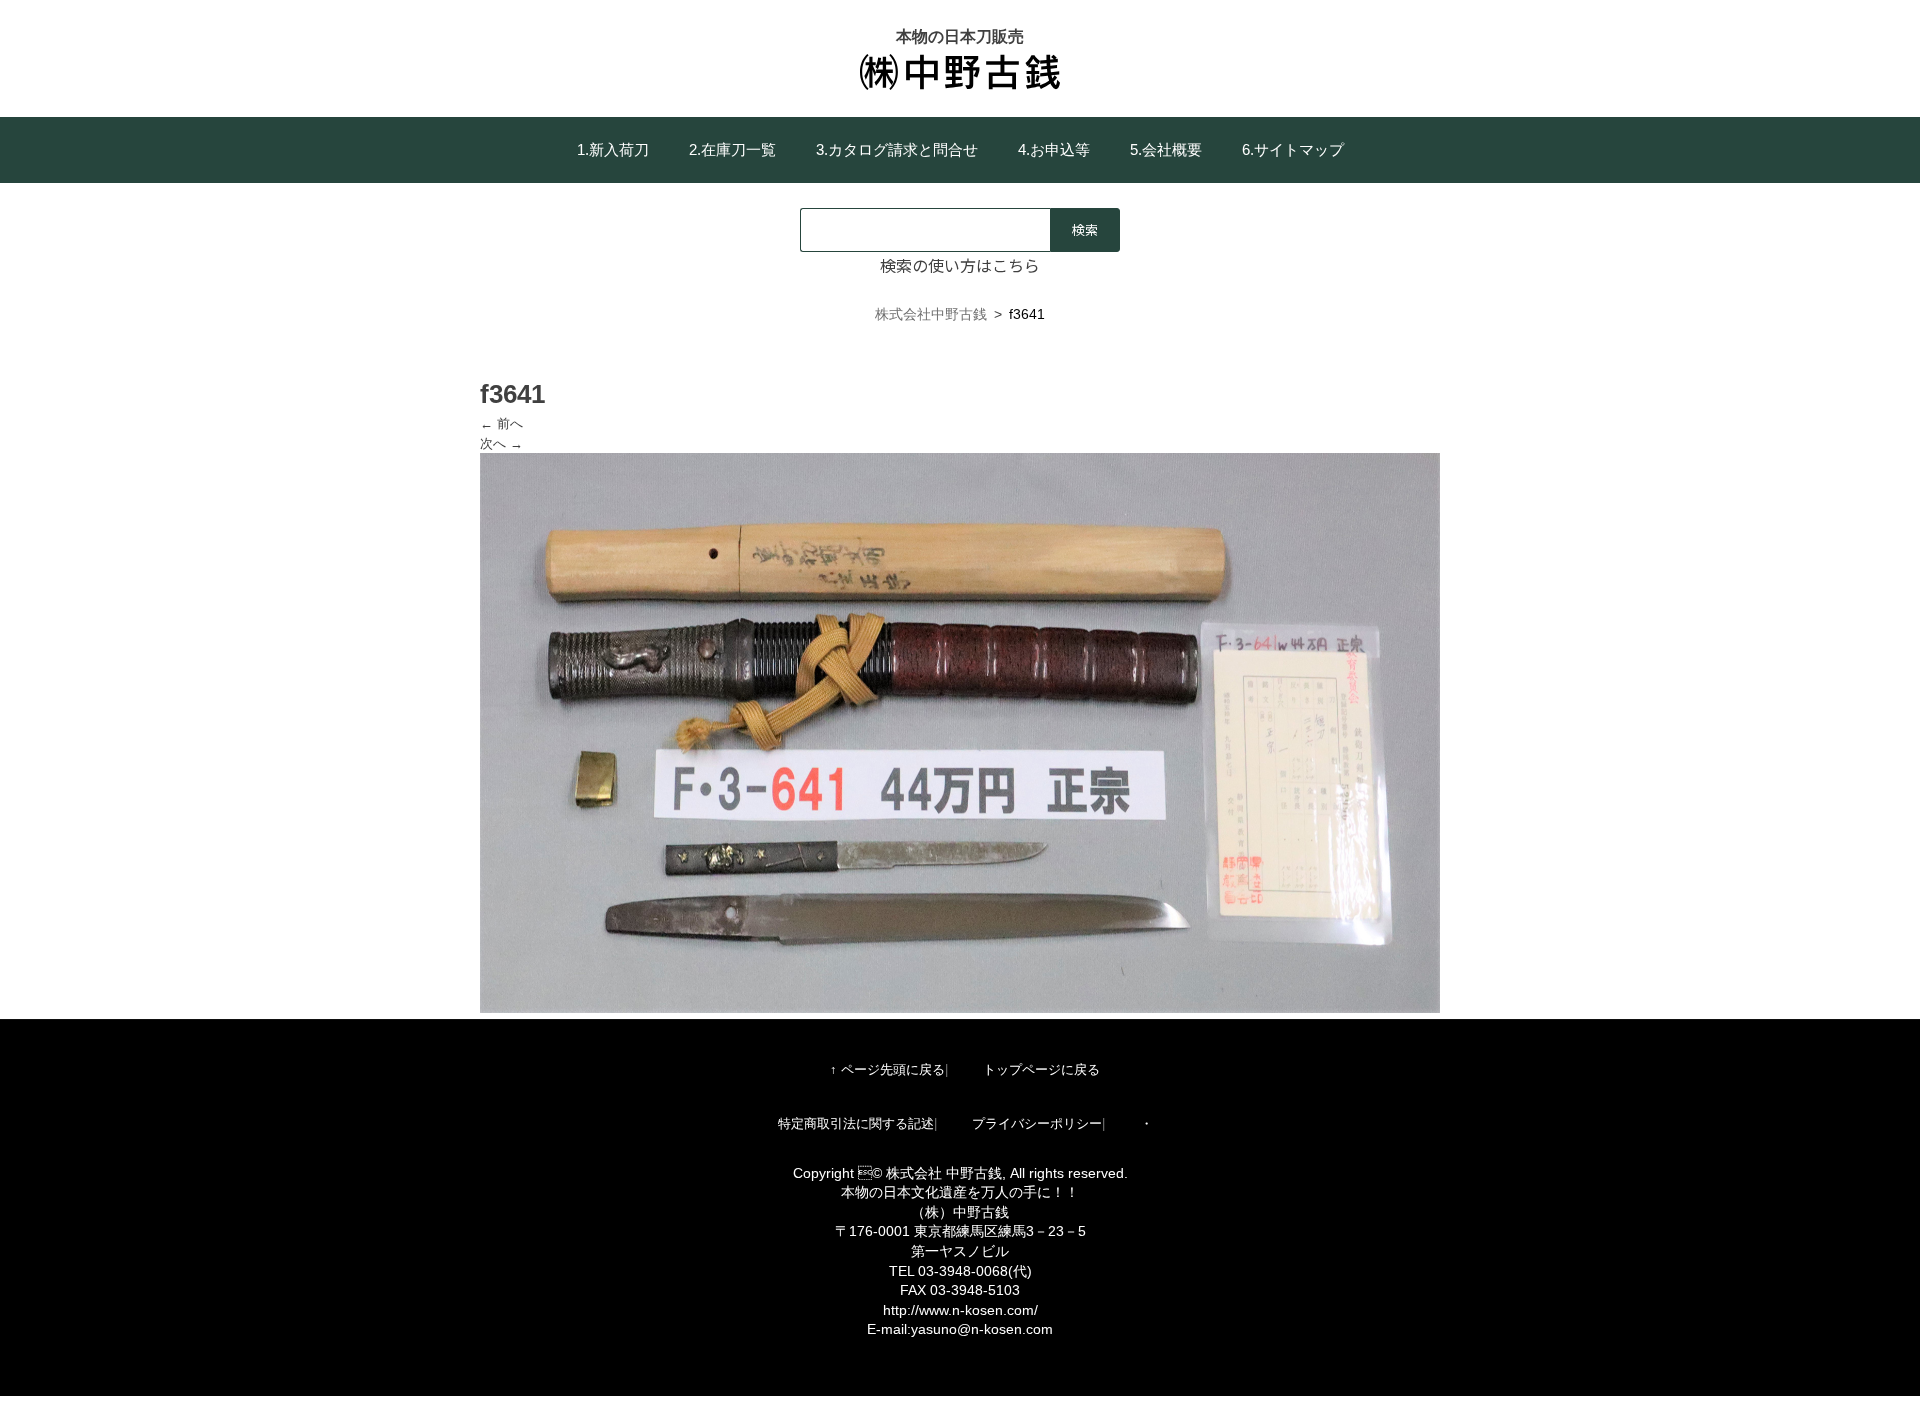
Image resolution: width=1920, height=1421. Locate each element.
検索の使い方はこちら (960, 265)
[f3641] (960, 1008)
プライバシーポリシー (1037, 1123)
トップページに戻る (1041, 1069)
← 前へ (501, 423)
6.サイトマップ (1293, 149)
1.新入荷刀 (613, 149)
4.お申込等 (1054, 149)
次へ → (501, 443)
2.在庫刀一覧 (732, 149)
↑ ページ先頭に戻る (887, 1069)
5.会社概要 (1166, 149)
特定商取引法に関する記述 (856, 1123)
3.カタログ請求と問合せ (897, 149)
